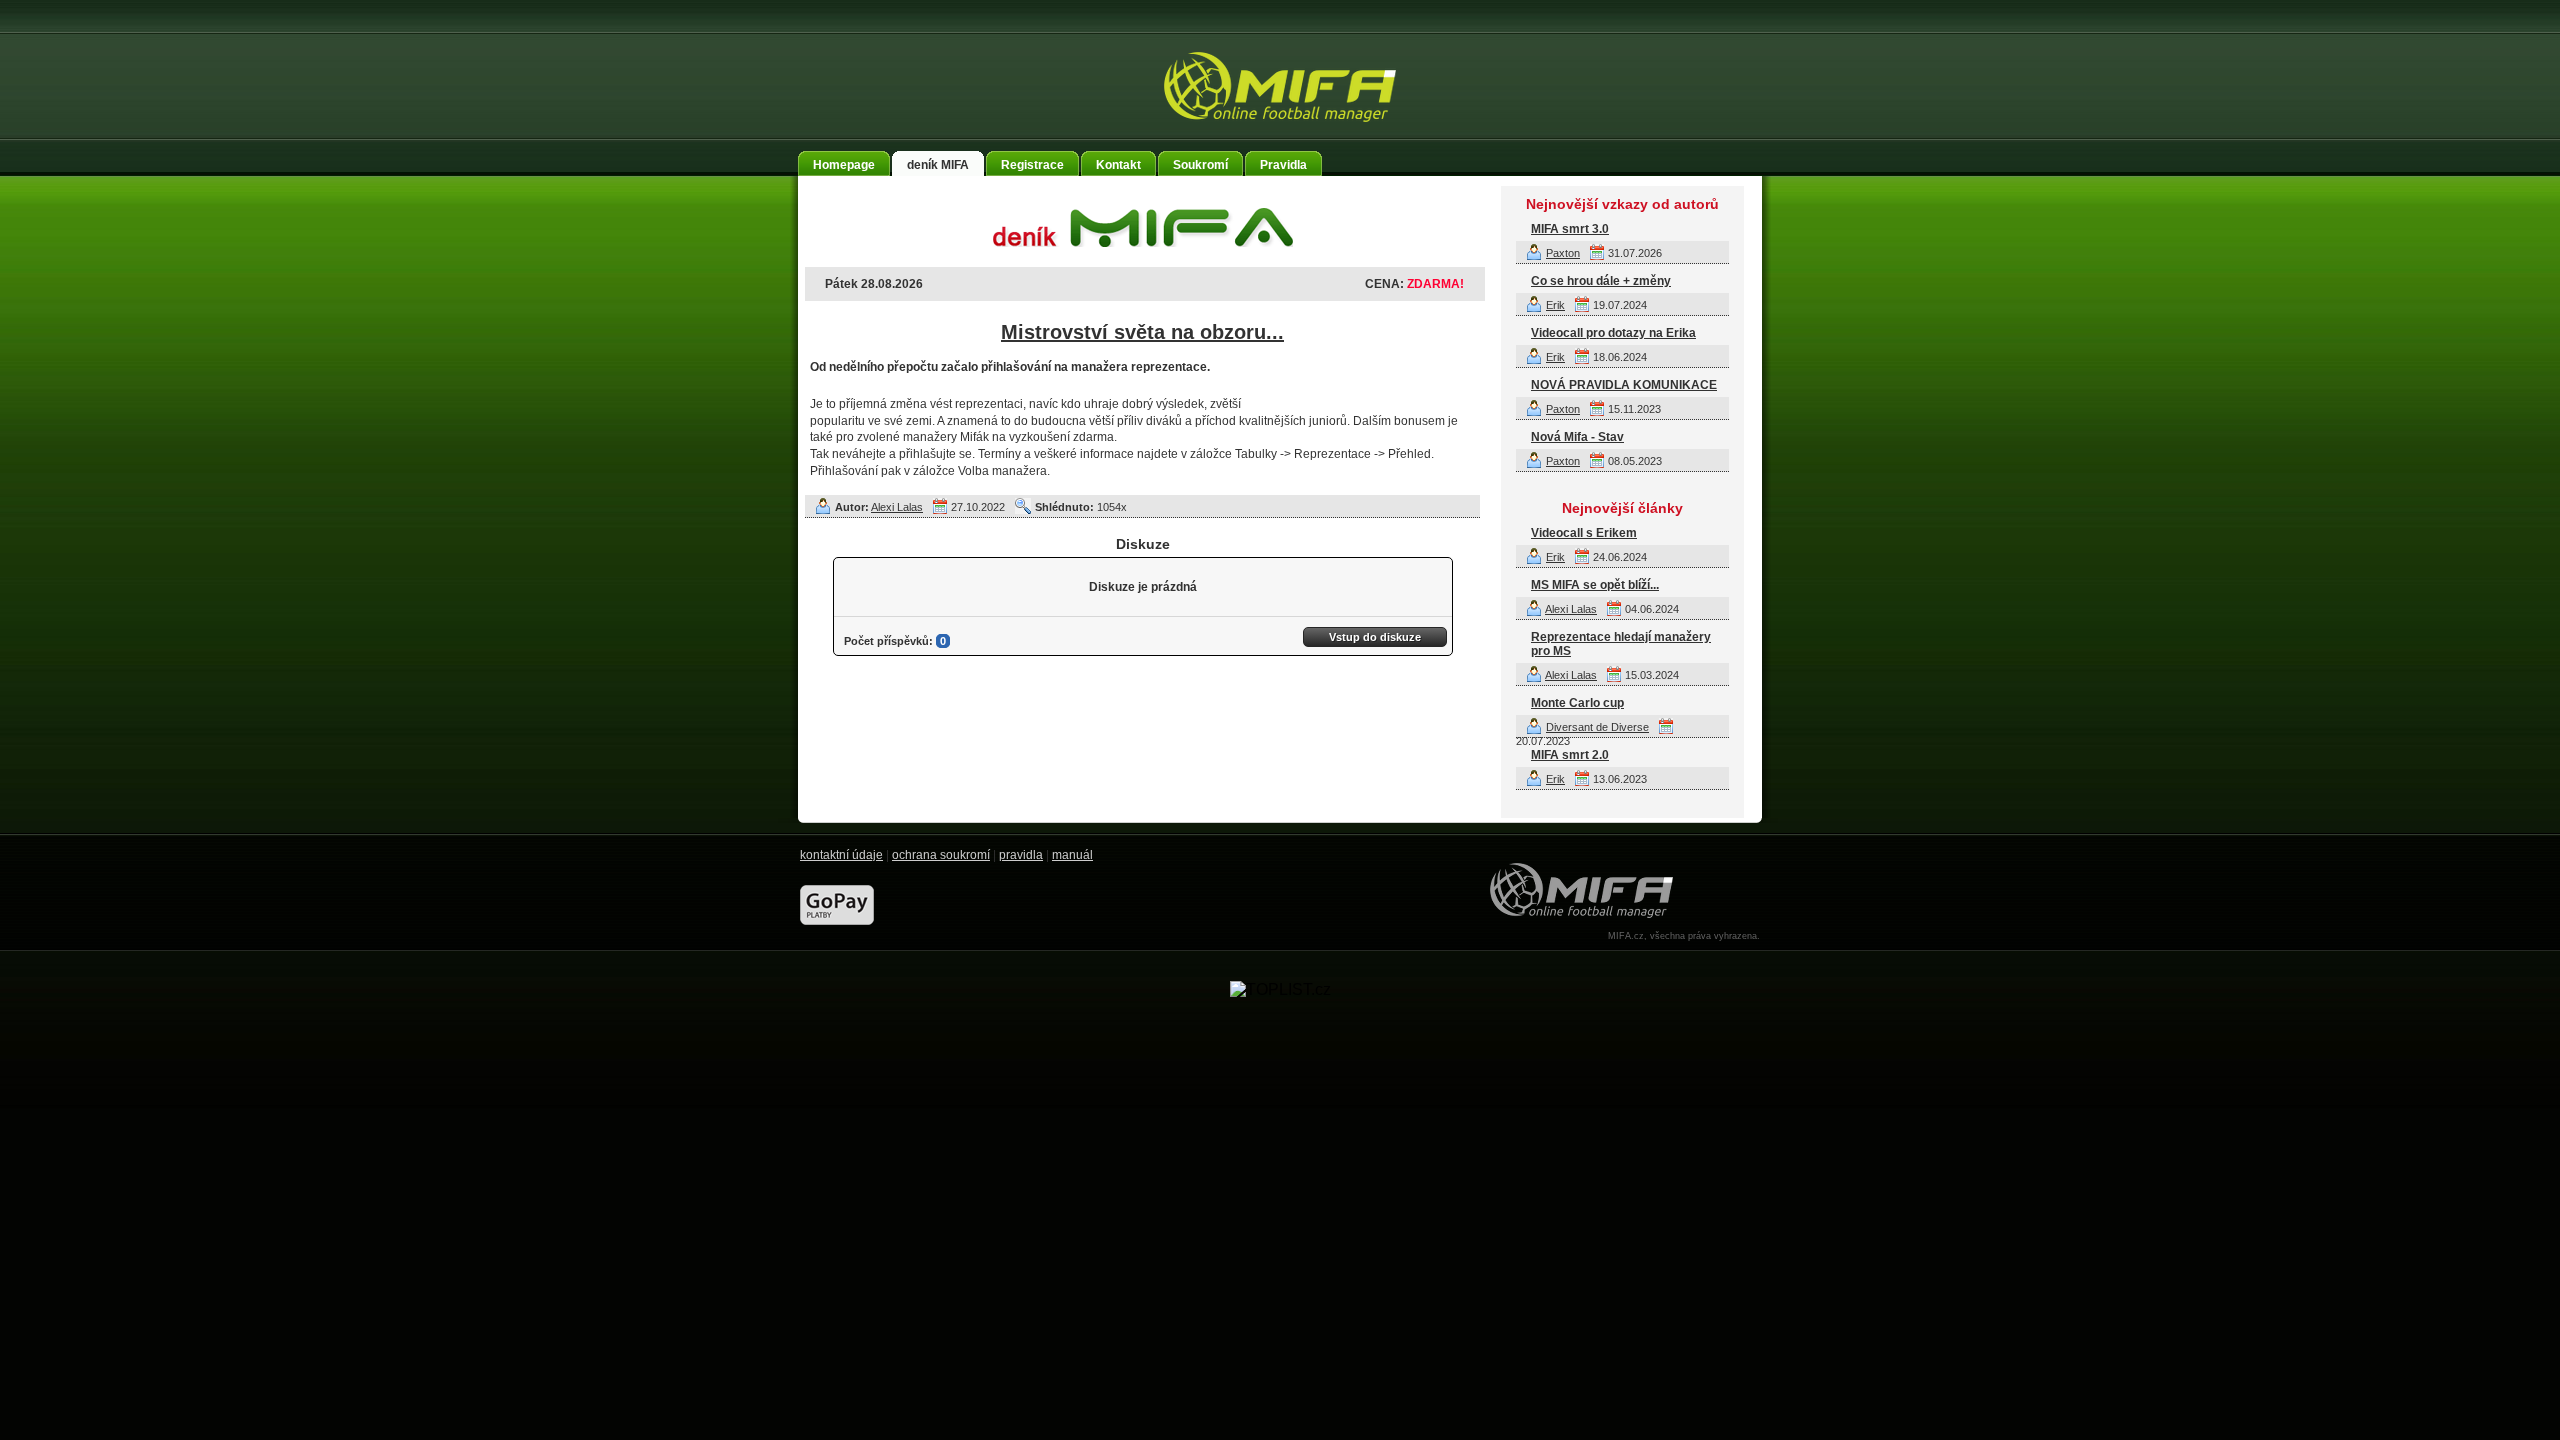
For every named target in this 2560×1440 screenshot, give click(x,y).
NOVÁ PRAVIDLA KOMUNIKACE (1624, 385)
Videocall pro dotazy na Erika (1613, 333)
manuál (1072, 855)
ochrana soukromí (941, 855)
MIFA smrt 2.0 (1570, 755)
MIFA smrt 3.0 (1570, 229)
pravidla (1021, 855)
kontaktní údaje (841, 855)
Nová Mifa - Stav (1577, 437)
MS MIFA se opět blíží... (1595, 585)
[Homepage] (1280, 87)
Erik (1555, 305)
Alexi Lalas (897, 507)
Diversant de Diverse (1597, 727)
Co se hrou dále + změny (1601, 281)
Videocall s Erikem (1584, 533)
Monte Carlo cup (1577, 703)
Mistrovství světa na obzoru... (1142, 332)
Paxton (1563, 253)
